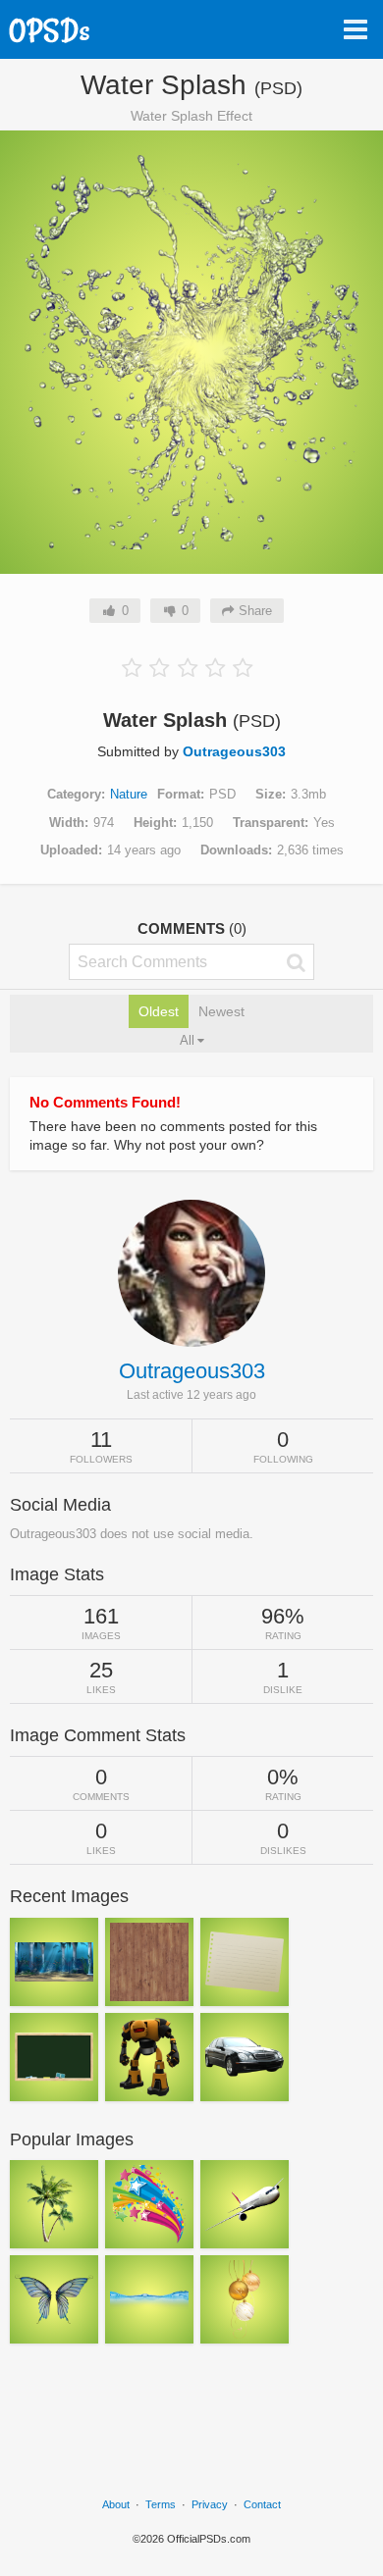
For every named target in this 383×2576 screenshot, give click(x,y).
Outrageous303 (234, 751)
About (116, 2504)
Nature (129, 794)
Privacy (210, 2504)
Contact (262, 2504)
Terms (161, 2504)
